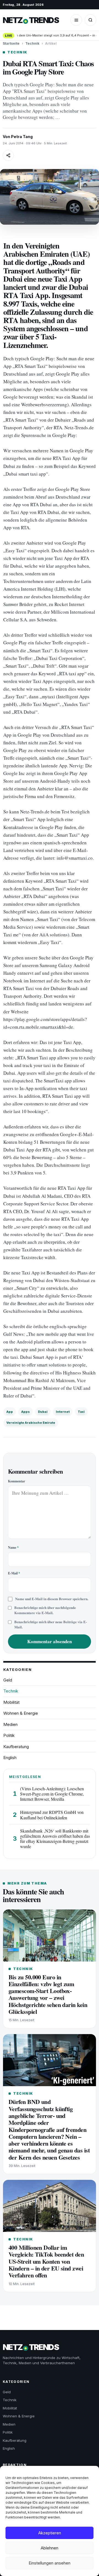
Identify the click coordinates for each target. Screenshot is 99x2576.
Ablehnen (50, 2548)
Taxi (81, 1412)
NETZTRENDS (31, 20)
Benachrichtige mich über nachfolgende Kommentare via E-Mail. (45, 1610)
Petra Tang (22, 137)
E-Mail (14, 1573)
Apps (25, 1412)
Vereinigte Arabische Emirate (31, 1423)
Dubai (43, 1412)
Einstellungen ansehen (50, 2563)
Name (13, 1547)
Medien (10, 1724)
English (10, 1758)
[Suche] (90, 20)
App (10, 1412)
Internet (63, 1412)
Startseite (11, 43)
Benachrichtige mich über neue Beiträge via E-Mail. (51, 1624)
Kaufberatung (16, 1747)
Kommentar (16, 1481)
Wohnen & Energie (21, 1713)
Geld (8, 1680)
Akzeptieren (50, 2533)
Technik (32, 43)
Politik (9, 1735)
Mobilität (11, 1702)
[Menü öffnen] (76, 20)
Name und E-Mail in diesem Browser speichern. (52, 1599)
